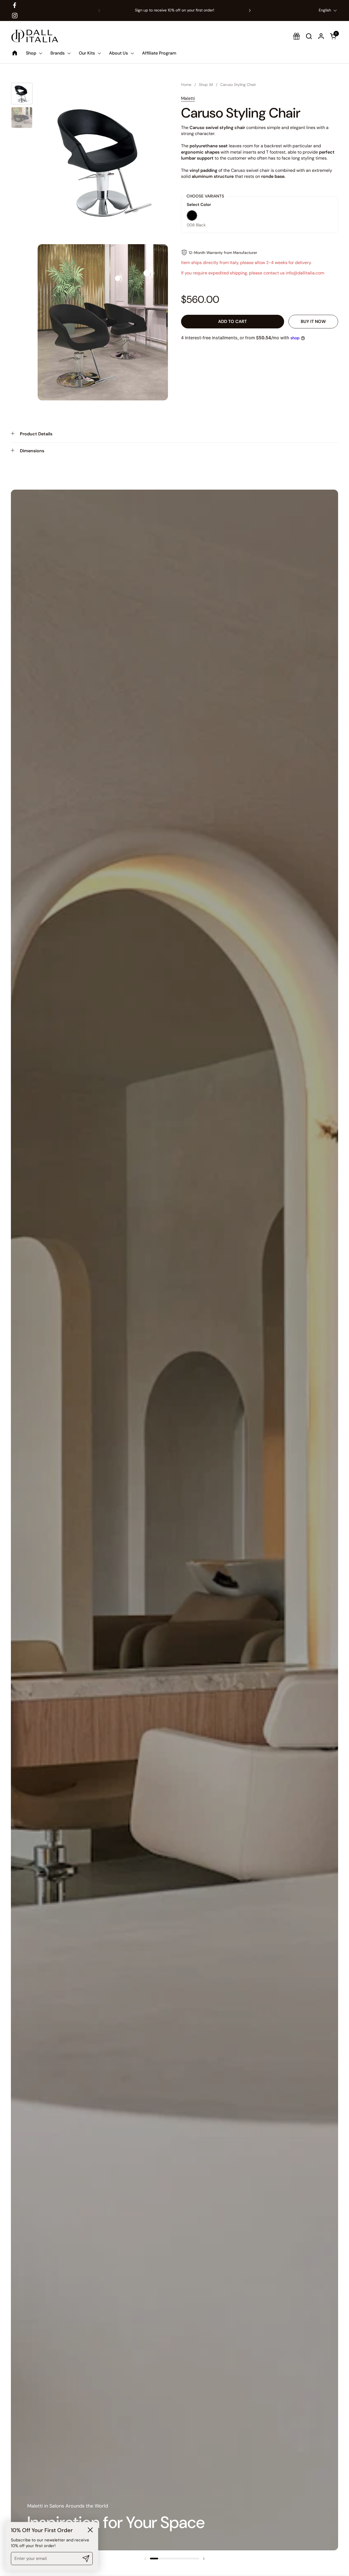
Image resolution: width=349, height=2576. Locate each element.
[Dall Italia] (35, 36)
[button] (334, 36)
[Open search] (309, 36)
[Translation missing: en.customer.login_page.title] (321, 36)
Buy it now (313, 322)
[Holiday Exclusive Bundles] (297, 36)
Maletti (188, 98)
